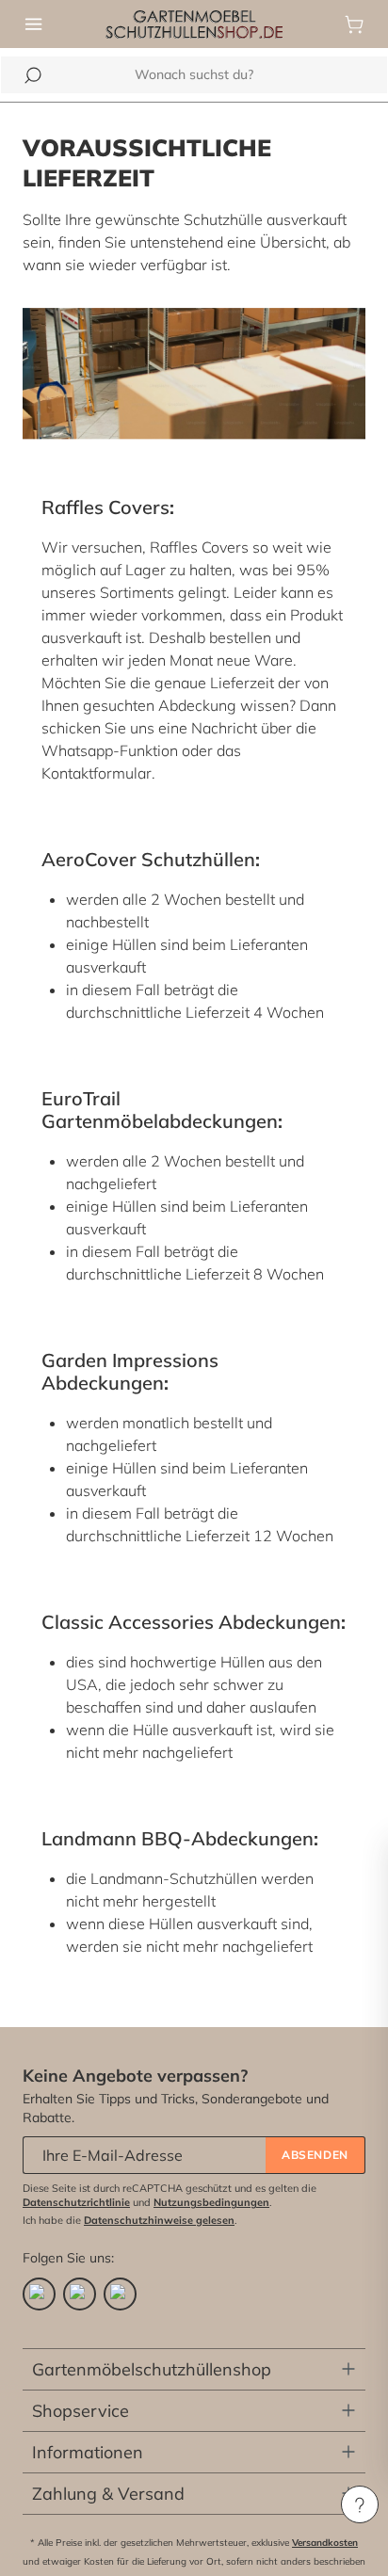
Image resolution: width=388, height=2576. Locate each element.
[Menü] (34, 24)
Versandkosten (325, 2543)
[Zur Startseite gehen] (194, 23)
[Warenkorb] (354, 24)
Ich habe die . (130, 2220)
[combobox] (194, 75)
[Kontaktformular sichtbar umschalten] (360, 2504)
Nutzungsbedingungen (211, 2202)
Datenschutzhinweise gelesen (159, 2220)
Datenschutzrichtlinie (76, 2202)
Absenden (315, 2155)
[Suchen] (33, 75)
